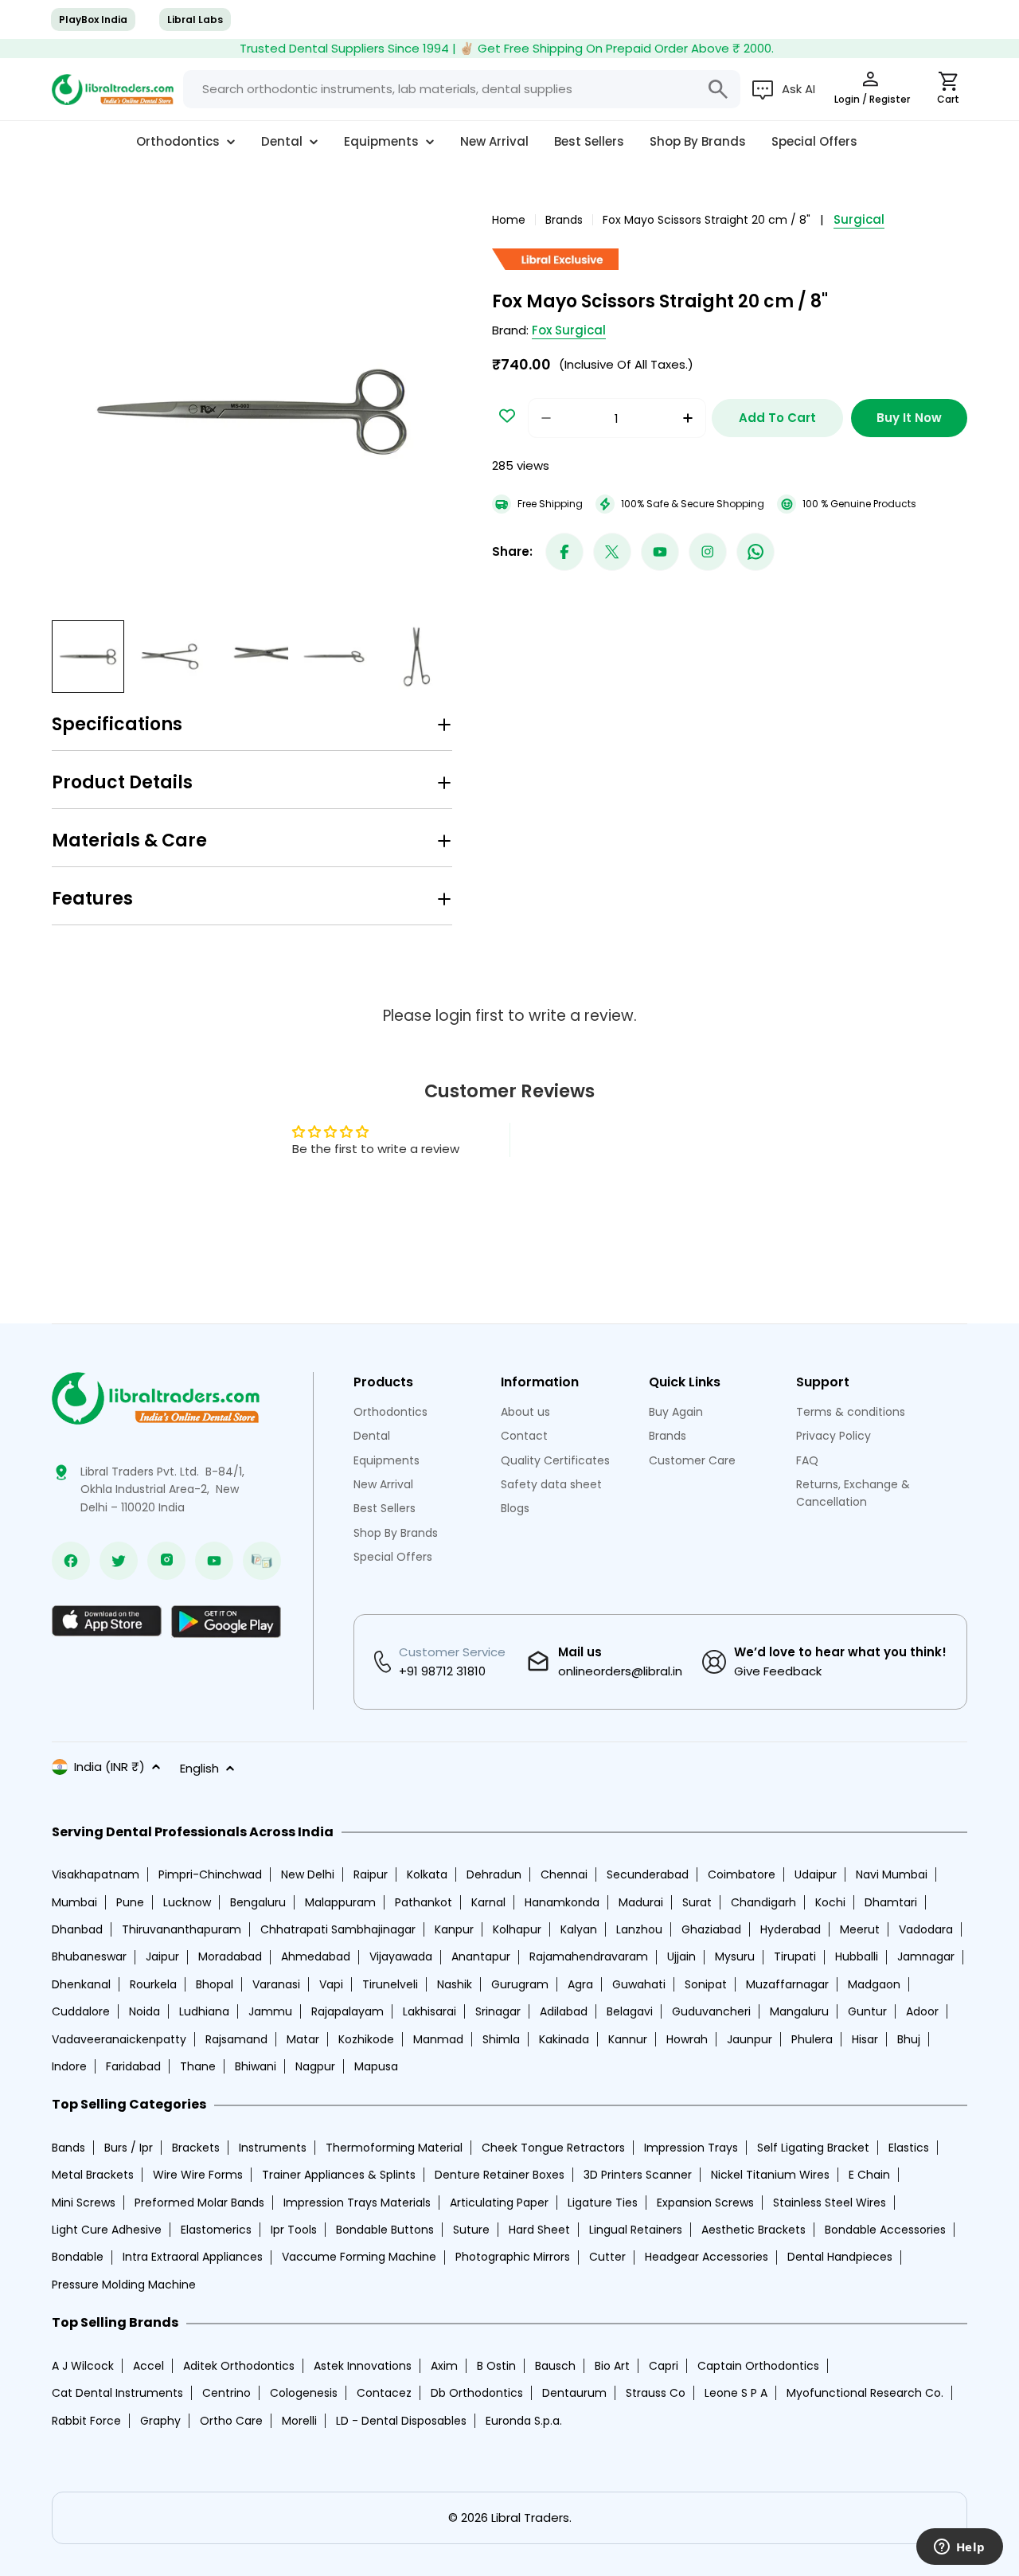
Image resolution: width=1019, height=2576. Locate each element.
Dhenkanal (81, 1984)
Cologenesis (304, 2393)
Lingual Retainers (636, 2230)
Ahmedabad (316, 1956)
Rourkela (153, 1984)
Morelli (299, 2421)
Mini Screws (84, 2203)
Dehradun (494, 1874)
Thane (198, 2066)
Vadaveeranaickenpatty (119, 2039)
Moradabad (230, 1956)
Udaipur (816, 1874)
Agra (580, 1984)
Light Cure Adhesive (107, 2230)
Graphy (160, 2421)
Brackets (196, 2148)
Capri (664, 2366)
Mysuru (735, 1956)
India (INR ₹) (109, 1767)
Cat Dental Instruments (117, 2393)
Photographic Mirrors (513, 2257)
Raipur (371, 1874)
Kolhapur (517, 1929)
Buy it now (909, 418)
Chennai (564, 1874)
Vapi (331, 1984)
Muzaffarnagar (787, 1984)
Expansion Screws (705, 2203)
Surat (697, 1902)
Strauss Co (656, 2393)
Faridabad (133, 2066)
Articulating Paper (499, 2203)
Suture (471, 2230)
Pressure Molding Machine (124, 2285)
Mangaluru (799, 2011)
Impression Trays (691, 2148)
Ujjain (681, 1956)
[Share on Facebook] (564, 552)
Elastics (909, 2148)
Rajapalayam (347, 2011)
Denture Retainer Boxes (500, 2175)
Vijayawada (401, 1956)
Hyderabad (791, 1929)
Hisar (865, 2039)
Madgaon (874, 1984)
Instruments (273, 2148)
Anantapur (481, 1956)
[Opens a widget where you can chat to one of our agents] (959, 2548)
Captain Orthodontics (758, 2366)
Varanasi (276, 1984)
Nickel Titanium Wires (770, 2175)
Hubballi (857, 1956)
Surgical (859, 219)
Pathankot (424, 1902)
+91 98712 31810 (442, 1671)
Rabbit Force (86, 2421)
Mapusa (376, 2066)
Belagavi (630, 2011)
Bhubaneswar (89, 1956)
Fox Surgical (569, 330)
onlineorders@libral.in (620, 1671)
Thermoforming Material (394, 2148)
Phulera (812, 2039)
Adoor (922, 2011)
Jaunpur (750, 2039)
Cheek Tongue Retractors (553, 2148)
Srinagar (498, 2011)
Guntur (867, 2011)
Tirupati (795, 1956)
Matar (303, 2039)
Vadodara (926, 1929)
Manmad (438, 2039)
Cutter (607, 2257)
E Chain (869, 2175)
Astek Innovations (363, 2366)
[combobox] (462, 89)
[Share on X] (612, 552)
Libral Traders (530, 2517)
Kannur (628, 2039)
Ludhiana (204, 2011)
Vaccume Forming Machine (359, 2257)
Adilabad (564, 2011)
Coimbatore (742, 1874)
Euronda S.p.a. (524, 2421)
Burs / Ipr (129, 2148)
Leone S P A (736, 2393)
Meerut (860, 1929)
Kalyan (579, 1929)
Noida (144, 2011)
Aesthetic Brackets (754, 2230)
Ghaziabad (711, 1929)
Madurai (641, 1902)
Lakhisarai (429, 2011)
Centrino (226, 2393)
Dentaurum (574, 2393)
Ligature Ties (603, 2203)
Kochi (830, 1902)
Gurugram (520, 1984)
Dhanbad (77, 1929)
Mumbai (74, 1902)
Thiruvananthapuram (182, 1929)
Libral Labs (195, 20)
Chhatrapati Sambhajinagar (338, 1929)
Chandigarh (763, 1902)
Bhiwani (256, 2066)
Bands (68, 2148)
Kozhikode (366, 2039)
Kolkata (427, 1874)
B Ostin (496, 2366)
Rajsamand (236, 2039)
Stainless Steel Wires (830, 2203)
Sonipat (706, 1984)
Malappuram (340, 1902)
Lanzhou (639, 1929)
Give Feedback (778, 1671)
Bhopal (215, 1984)
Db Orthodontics (477, 2393)
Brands (564, 220)
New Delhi (308, 1874)
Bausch (555, 2366)
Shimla (501, 2039)
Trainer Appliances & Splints (339, 2175)
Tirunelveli (390, 1984)
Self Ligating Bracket (813, 2148)
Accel (148, 2366)
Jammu (270, 2011)
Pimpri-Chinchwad (210, 1874)
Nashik (455, 1984)
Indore (69, 2066)
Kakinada (564, 2039)
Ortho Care (231, 2421)
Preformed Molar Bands (199, 2203)
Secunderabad (648, 1874)
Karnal (488, 1902)
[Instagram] (708, 552)
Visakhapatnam (96, 1874)
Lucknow (187, 1902)
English (199, 1768)
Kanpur (454, 1929)
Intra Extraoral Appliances (193, 2257)
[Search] (718, 89)
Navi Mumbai (892, 1874)
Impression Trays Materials (357, 2203)
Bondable (78, 2257)
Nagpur (315, 2066)
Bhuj (909, 2039)
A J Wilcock (83, 2366)
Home (509, 220)
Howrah (687, 2039)
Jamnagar (926, 1956)
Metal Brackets (93, 2175)
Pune (130, 1902)
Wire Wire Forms (198, 2175)
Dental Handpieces (840, 2257)
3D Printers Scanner (638, 2175)
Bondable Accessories (885, 2230)
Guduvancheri (711, 2011)
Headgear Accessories (707, 2257)
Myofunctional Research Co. (865, 2393)
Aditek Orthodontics (239, 2366)
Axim (444, 2366)
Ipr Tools (294, 2230)
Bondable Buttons (385, 2230)
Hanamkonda (562, 1902)
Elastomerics (216, 2230)
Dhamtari (891, 1902)
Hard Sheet (539, 2230)
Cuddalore (81, 2011)
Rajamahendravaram (589, 1956)
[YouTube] (660, 552)
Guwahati (639, 1984)
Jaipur (162, 1956)
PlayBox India (93, 20)
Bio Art (612, 2366)
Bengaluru (258, 1902)
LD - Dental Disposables (401, 2421)
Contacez (384, 2393)
